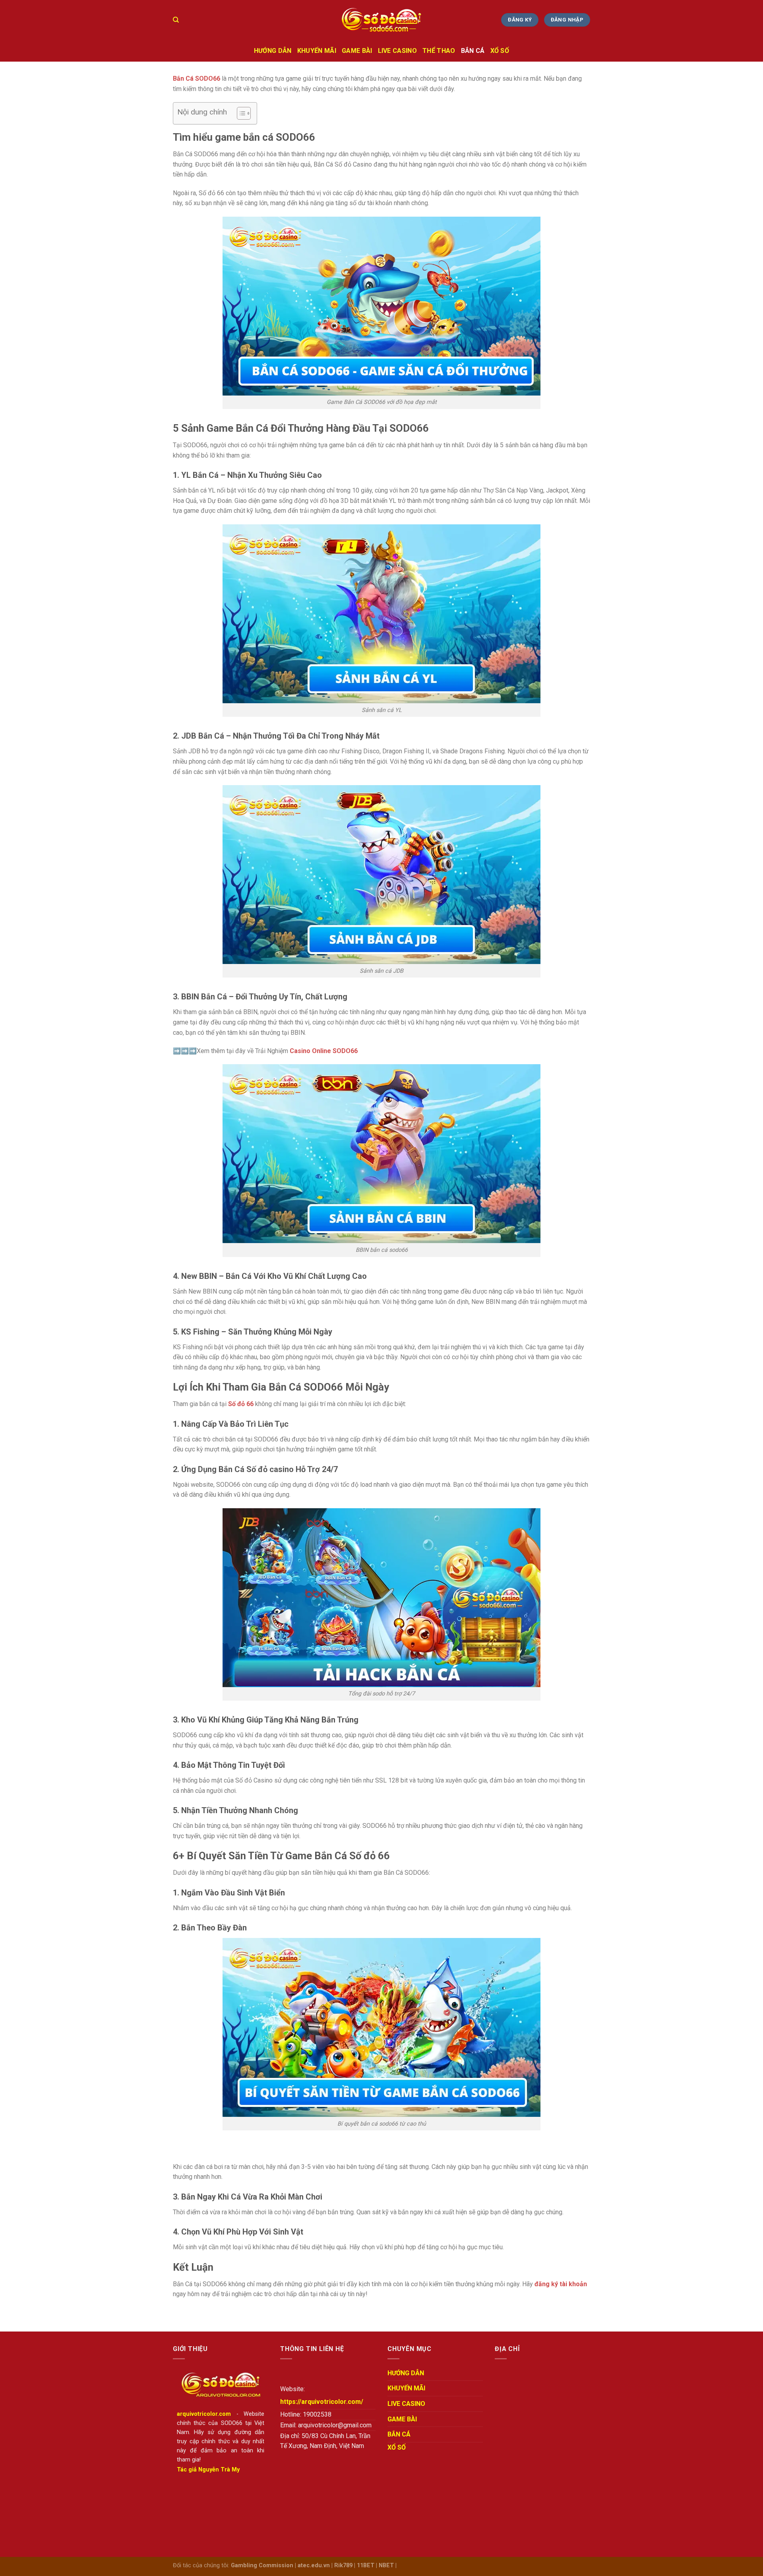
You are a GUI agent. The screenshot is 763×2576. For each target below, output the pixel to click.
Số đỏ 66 (241, 1404)
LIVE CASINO (398, 51)
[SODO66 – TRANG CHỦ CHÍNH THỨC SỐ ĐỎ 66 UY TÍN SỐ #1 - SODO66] (381, 20)
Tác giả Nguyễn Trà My (208, 2470)
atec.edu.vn (314, 2565)
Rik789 (343, 2565)
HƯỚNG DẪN (273, 51)
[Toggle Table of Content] (240, 113)
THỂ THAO (439, 51)
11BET (366, 2565)
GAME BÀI (357, 51)
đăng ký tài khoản (561, 2284)
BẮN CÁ (473, 51)
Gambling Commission (262, 2565)
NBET (386, 2565)
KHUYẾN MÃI (317, 51)
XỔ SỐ (500, 51)
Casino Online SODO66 (324, 1051)
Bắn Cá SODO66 (197, 79)
